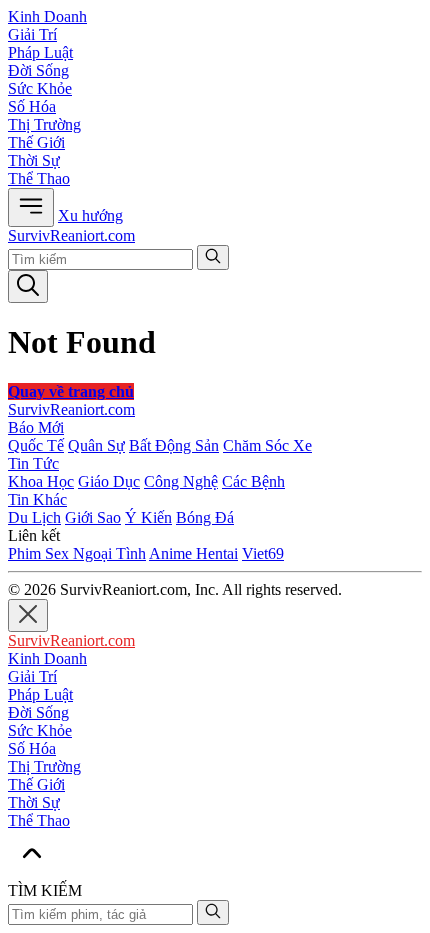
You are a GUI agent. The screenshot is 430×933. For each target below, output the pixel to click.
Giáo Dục (109, 481)
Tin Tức (33, 463)
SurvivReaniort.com (71, 235)
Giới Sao (93, 517)
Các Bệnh (253, 481)
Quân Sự (96, 445)
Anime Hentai (193, 553)
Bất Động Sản (174, 445)
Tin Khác (37, 499)
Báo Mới (36, 427)
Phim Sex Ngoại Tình (77, 553)
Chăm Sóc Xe (267, 445)
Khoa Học (41, 481)
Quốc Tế (36, 445)
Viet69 (263, 553)
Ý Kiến (148, 517)
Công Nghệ (181, 481)
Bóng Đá (205, 517)
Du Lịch (34, 517)
